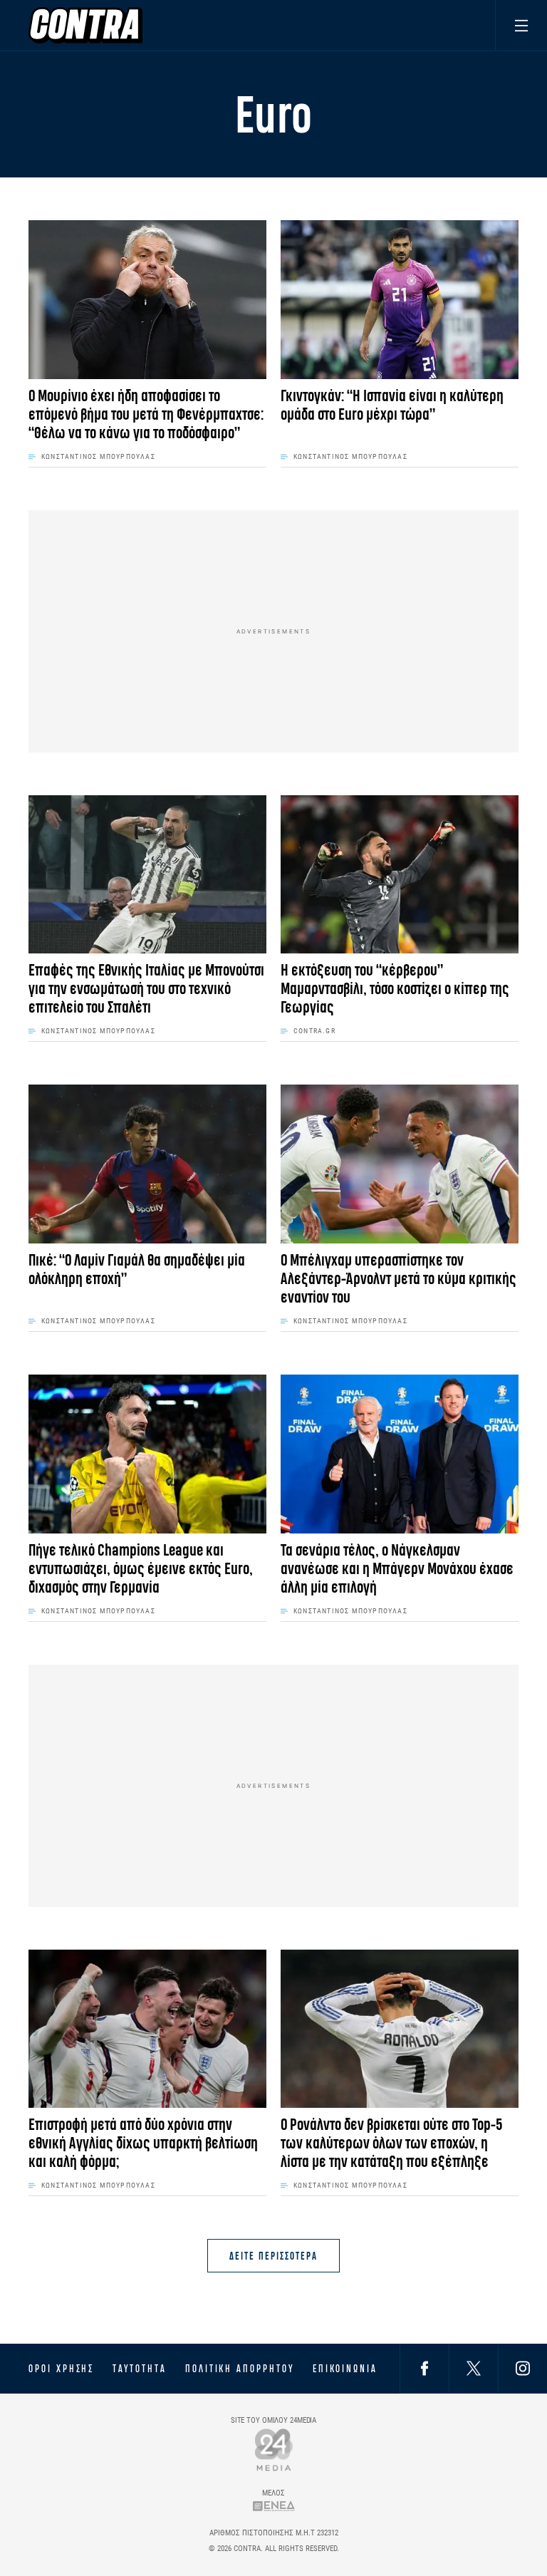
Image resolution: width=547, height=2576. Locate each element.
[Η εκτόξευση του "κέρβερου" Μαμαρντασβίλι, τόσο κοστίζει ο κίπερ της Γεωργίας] (400, 875)
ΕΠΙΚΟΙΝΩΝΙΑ (345, 2369)
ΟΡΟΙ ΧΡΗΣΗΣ (61, 2369)
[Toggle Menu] (521, 25)
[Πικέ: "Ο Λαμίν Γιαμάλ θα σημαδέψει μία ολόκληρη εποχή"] (147, 1164)
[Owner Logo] (274, 2450)
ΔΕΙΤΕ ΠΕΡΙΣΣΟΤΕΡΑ (273, 2256)
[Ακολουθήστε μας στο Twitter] (474, 2368)
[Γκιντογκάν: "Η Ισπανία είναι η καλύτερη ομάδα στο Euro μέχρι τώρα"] (400, 300)
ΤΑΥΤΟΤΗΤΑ (139, 2369)
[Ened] (274, 2506)
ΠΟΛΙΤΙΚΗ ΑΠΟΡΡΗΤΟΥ (240, 2369)
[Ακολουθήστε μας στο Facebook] (424, 2368)
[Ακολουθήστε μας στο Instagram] (523, 2368)
